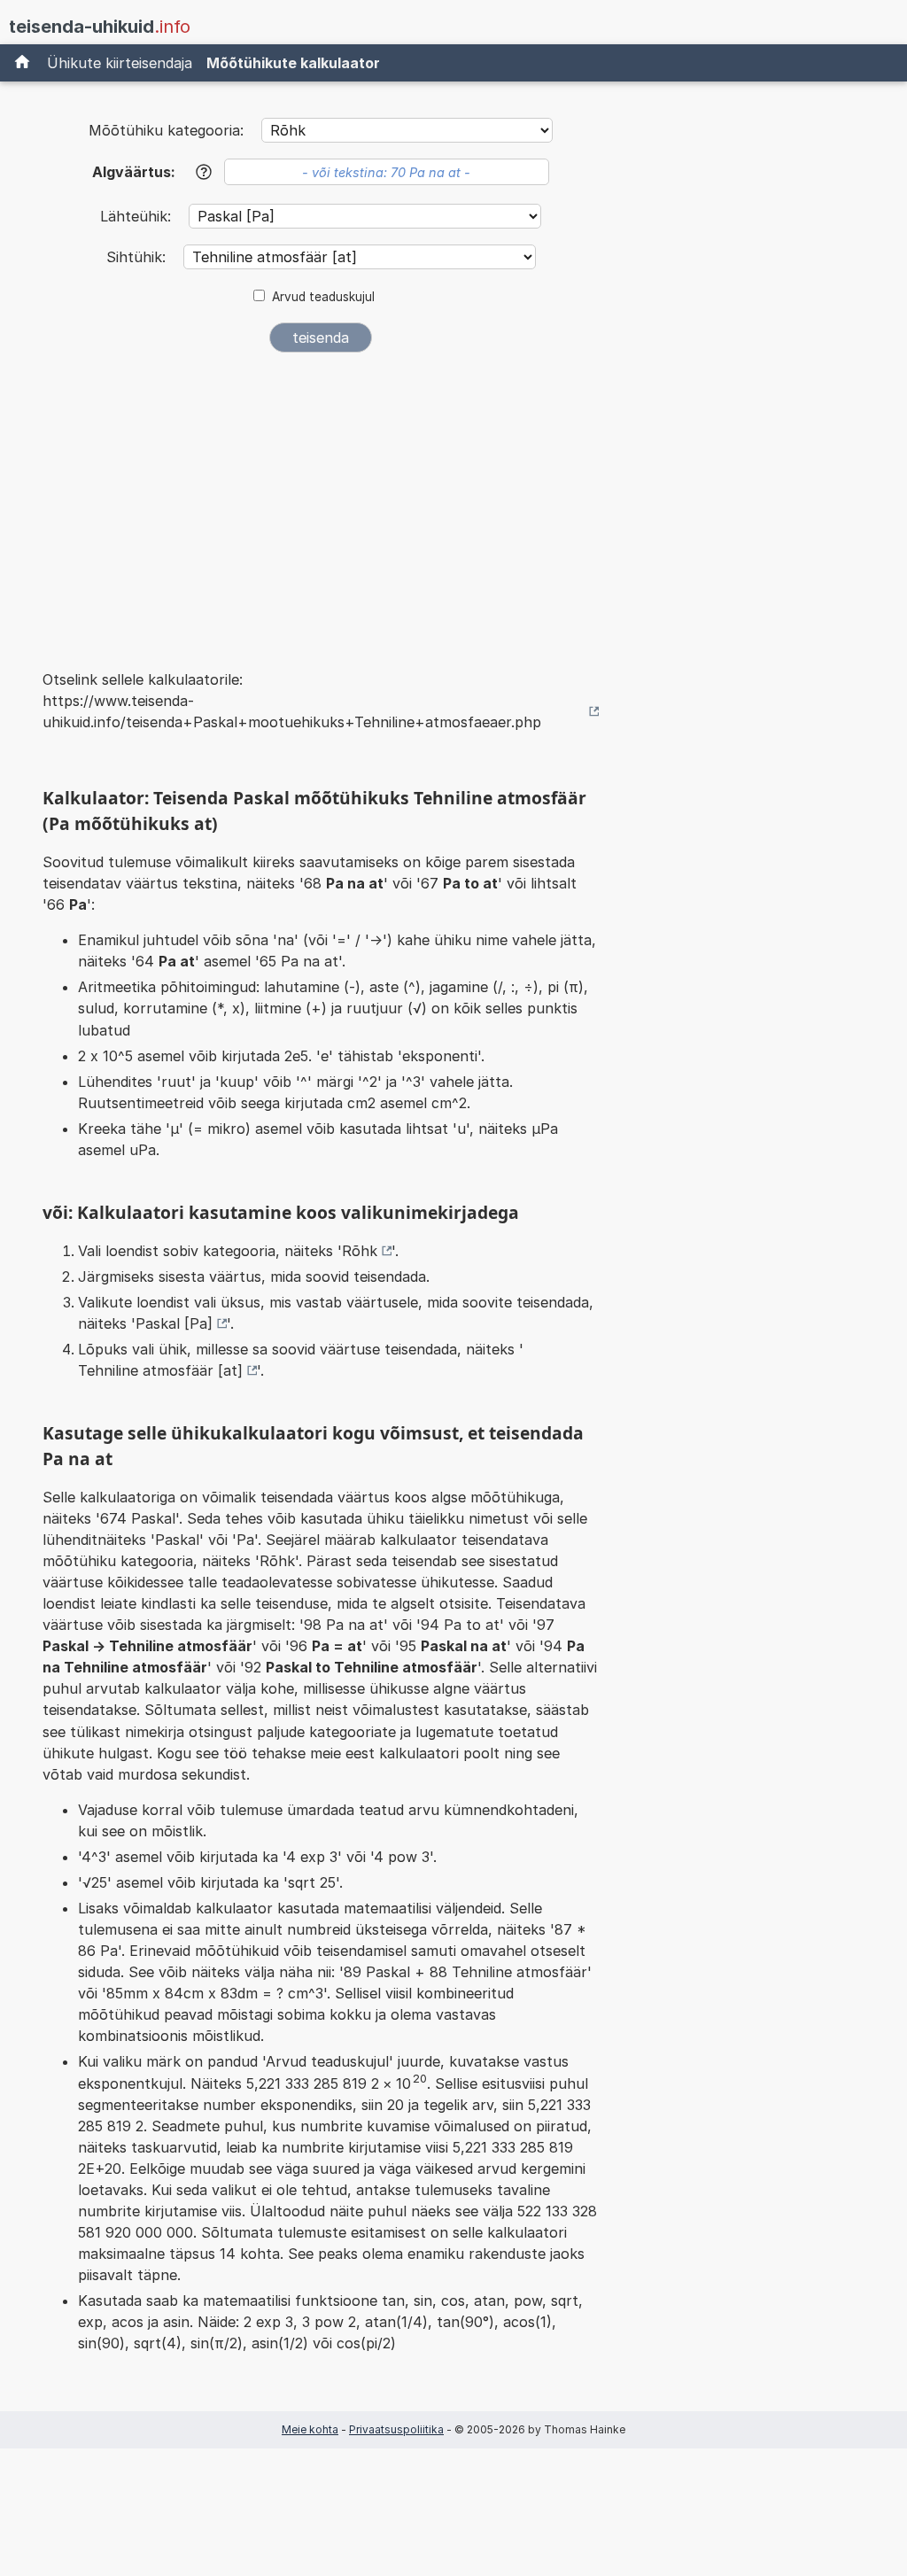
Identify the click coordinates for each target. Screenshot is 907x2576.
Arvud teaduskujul (323, 297)
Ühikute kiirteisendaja (120, 63)
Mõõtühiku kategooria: (166, 130)
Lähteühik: (138, 216)
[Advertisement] (321, 500)
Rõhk (360, 1251)
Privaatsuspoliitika (396, 2429)
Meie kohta (310, 2429)
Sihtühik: (138, 257)
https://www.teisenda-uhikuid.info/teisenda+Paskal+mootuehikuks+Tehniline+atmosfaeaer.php (292, 711)
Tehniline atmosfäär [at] (160, 1370)
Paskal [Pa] (174, 1323)
